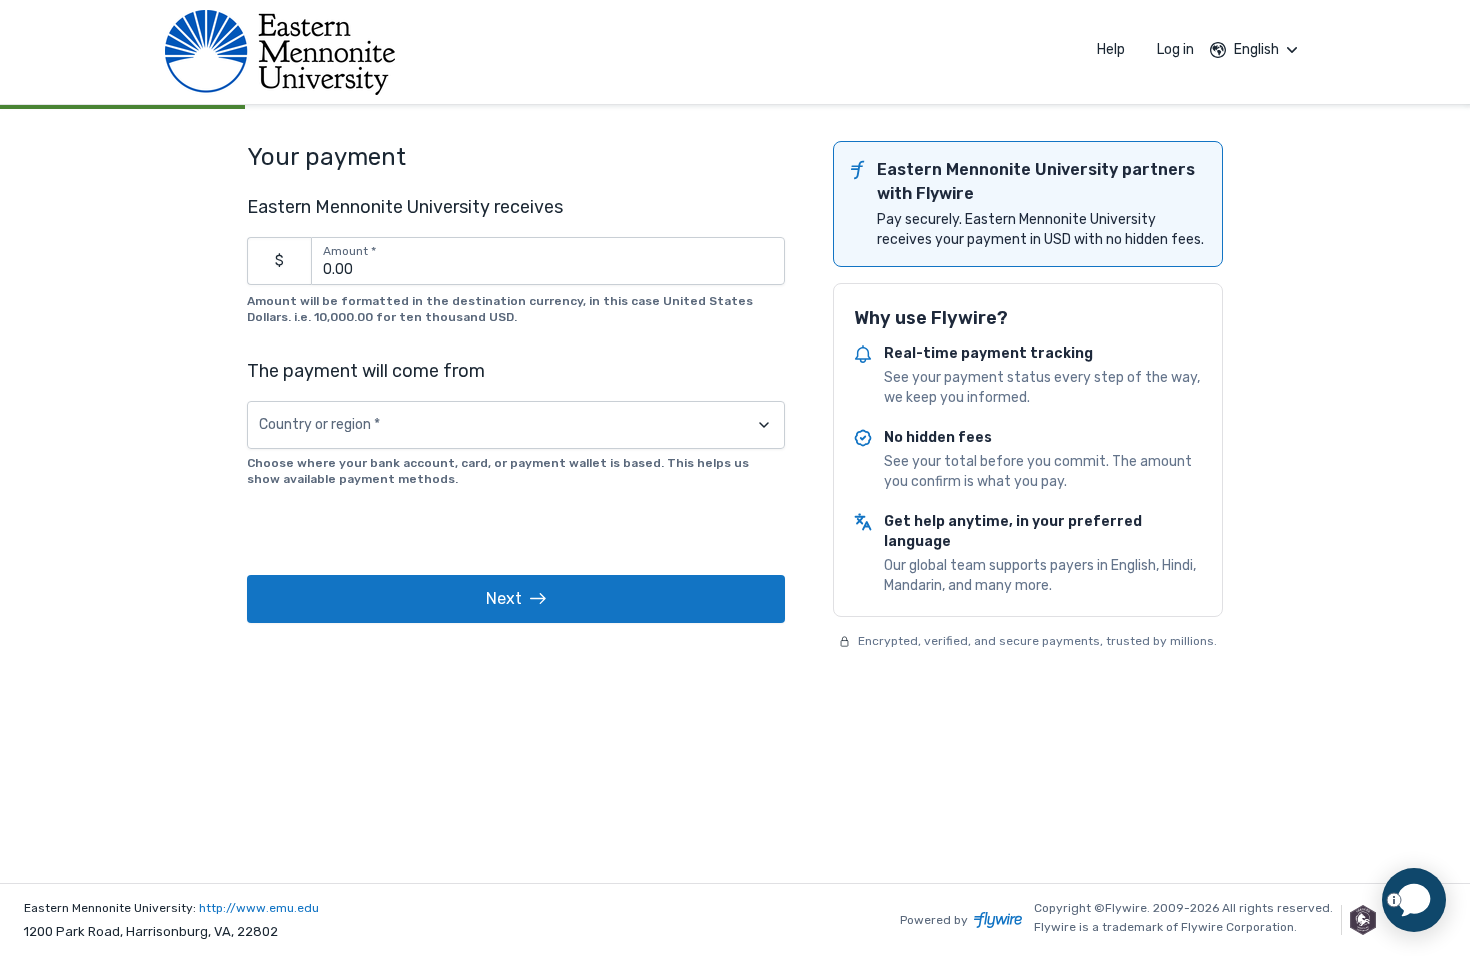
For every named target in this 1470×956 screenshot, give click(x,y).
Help (1111, 49)
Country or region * (319, 425)
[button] (516, 599)
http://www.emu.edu (259, 908)
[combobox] (516, 425)
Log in (1175, 49)
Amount (349, 251)
